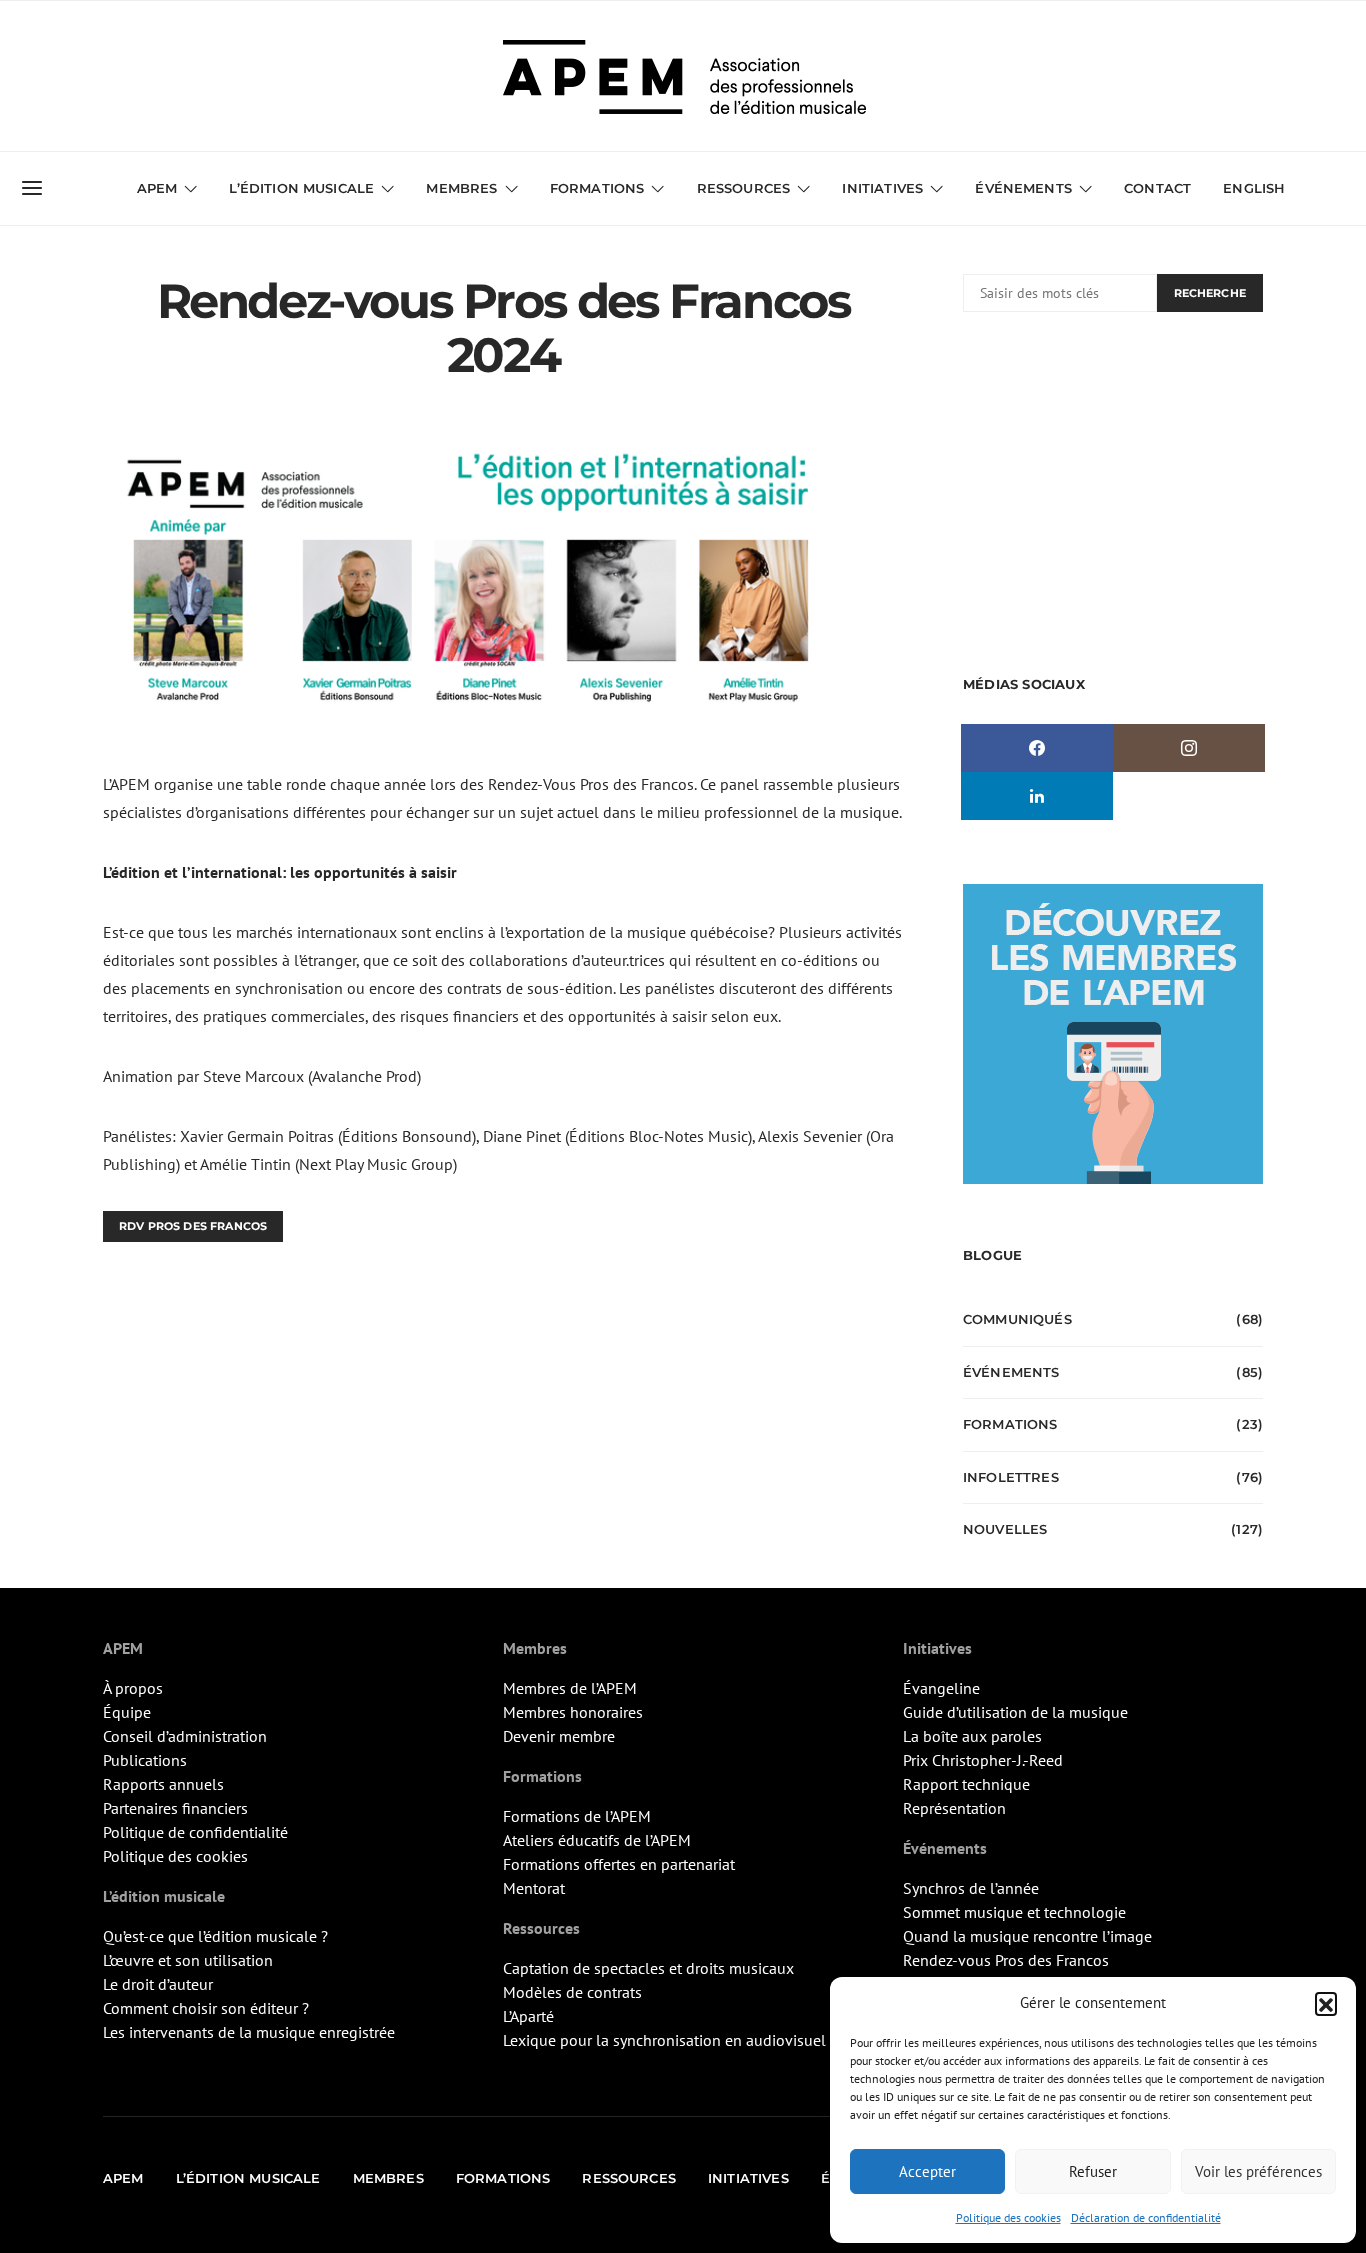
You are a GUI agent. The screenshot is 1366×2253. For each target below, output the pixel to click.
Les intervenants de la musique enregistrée (249, 2032)
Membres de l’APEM (570, 1688)
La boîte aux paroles (972, 1736)
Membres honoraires (573, 1712)
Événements (1011, 1372)
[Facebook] (1037, 748)
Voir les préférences (1258, 2171)
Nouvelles (1005, 1529)
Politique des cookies (1008, 2217)
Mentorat (534, 1888)
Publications (145, 1760)
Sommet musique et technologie (1014, 1912)
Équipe (127, 1712)
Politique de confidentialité (195, 1832)
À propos (133, 1688)
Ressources (744, 188)
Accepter (927, 2171)
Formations (1010, 1424)
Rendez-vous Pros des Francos (1006, 1960)
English (1254, 188)
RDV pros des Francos (193, 1226)
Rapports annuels (163, 1784)
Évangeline (941, 1688)
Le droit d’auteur (158, 1984)
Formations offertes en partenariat (619, 1864)
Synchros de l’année (971, 1888)
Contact (1157, 188)
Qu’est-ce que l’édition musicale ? (215, 1936)
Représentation (954, 1808)
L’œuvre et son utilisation (188, 1960)
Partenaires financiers (175, 1808)
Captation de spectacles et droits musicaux (648, 1968)
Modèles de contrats (572, 1992)
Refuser (1093, 2171)
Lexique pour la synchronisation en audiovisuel (664, 2040)
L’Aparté (528, 2016)
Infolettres (1011, 1477)
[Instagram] (1189, 748)
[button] (1326, 2003)
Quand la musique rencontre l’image (1027, 1936)
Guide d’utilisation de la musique (1015, 1712)
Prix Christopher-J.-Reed (983, 1760)
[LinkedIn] (1037, 796)
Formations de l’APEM (577, 1816)
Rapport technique (966, 1784)
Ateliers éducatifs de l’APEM (597, 1840)
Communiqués (1017, 1319)
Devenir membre (559, 1736)
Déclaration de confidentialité (1146, 2217)
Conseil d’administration (185, 1736)
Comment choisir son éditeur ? (206, 2008)
